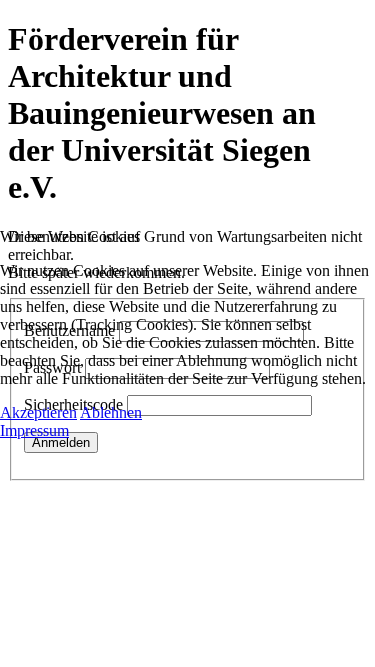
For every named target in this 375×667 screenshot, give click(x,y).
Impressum (34, 430)
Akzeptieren (38, 412)
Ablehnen (111, 412)
